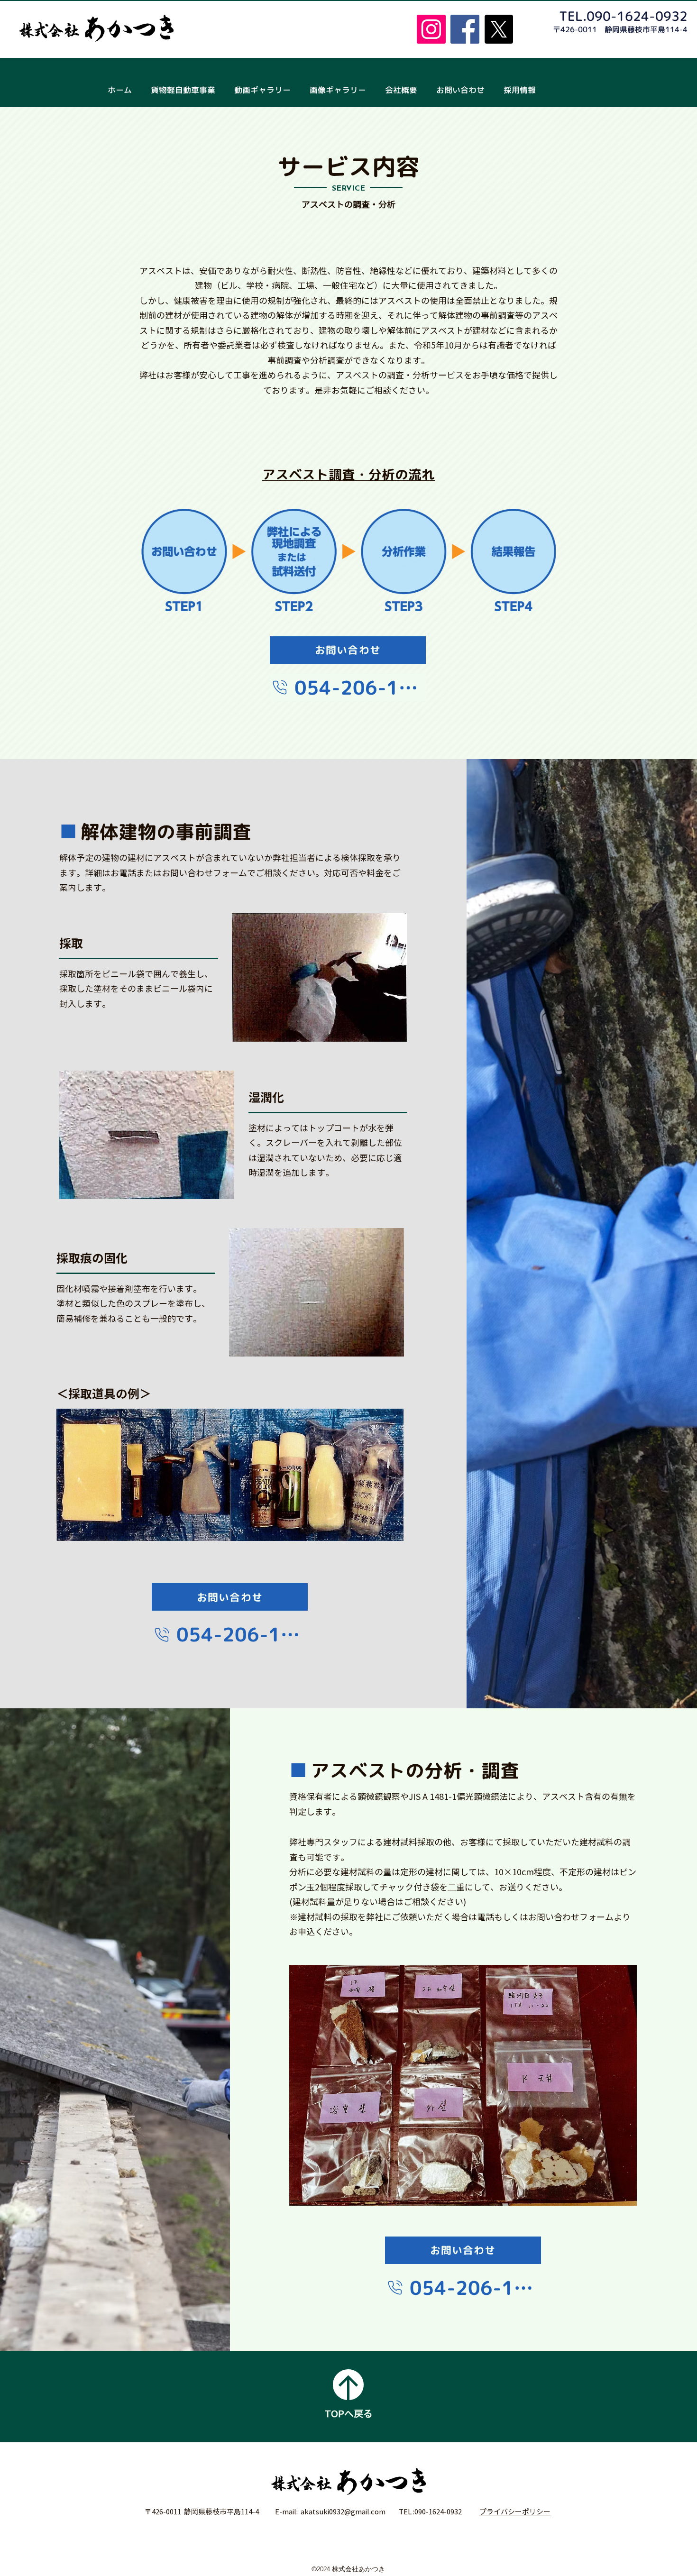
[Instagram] (431, 29)
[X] (499, 29)
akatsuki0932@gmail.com (343, 2512)
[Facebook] (465, 29)
